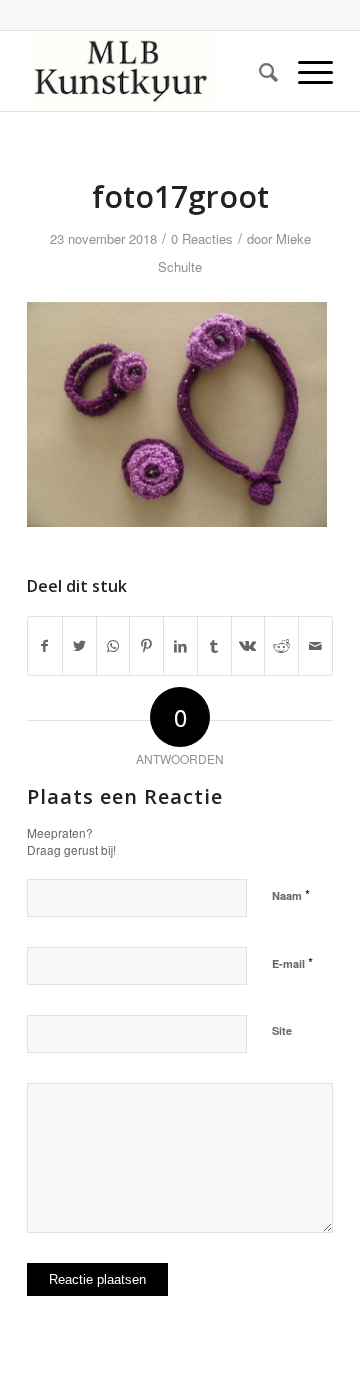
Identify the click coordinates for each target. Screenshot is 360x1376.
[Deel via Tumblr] (214, 646)
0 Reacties (202, 238)
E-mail (292, 962)
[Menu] (305, 71)
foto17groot (180, 196)
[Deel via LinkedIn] (180, 646)
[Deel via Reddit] (281, 646)
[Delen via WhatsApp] (113, 646)
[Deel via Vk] (248, 646)
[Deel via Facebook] (45, 646)
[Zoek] (258, 71)
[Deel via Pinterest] (146, 646)
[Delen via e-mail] (315, 646)
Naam (291, 894)
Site (282, 1030)
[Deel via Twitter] (79, 646)
